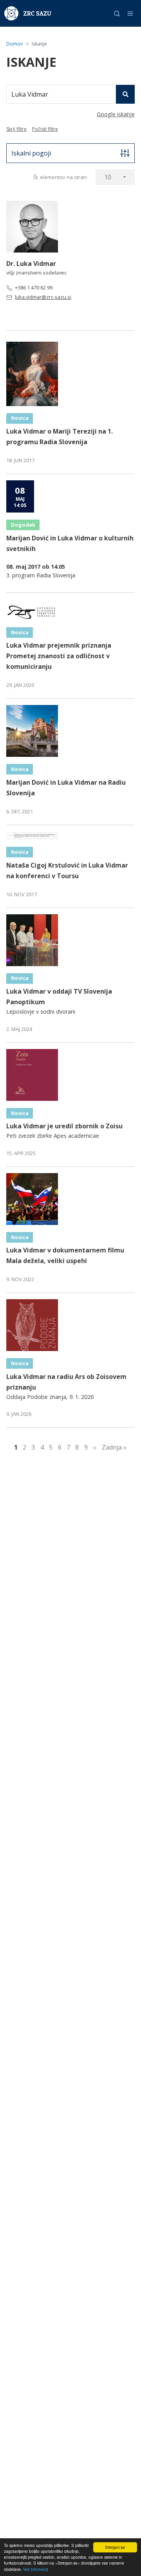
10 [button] (108, 177)
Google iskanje (116, 114)
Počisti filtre (45, 129)
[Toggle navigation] (130, 14)
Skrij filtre (16, 129)
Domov (14, 44)
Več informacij (35, 2569)
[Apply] (125, 94)
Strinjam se (115, 2547)
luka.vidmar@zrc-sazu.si (43, 297)
